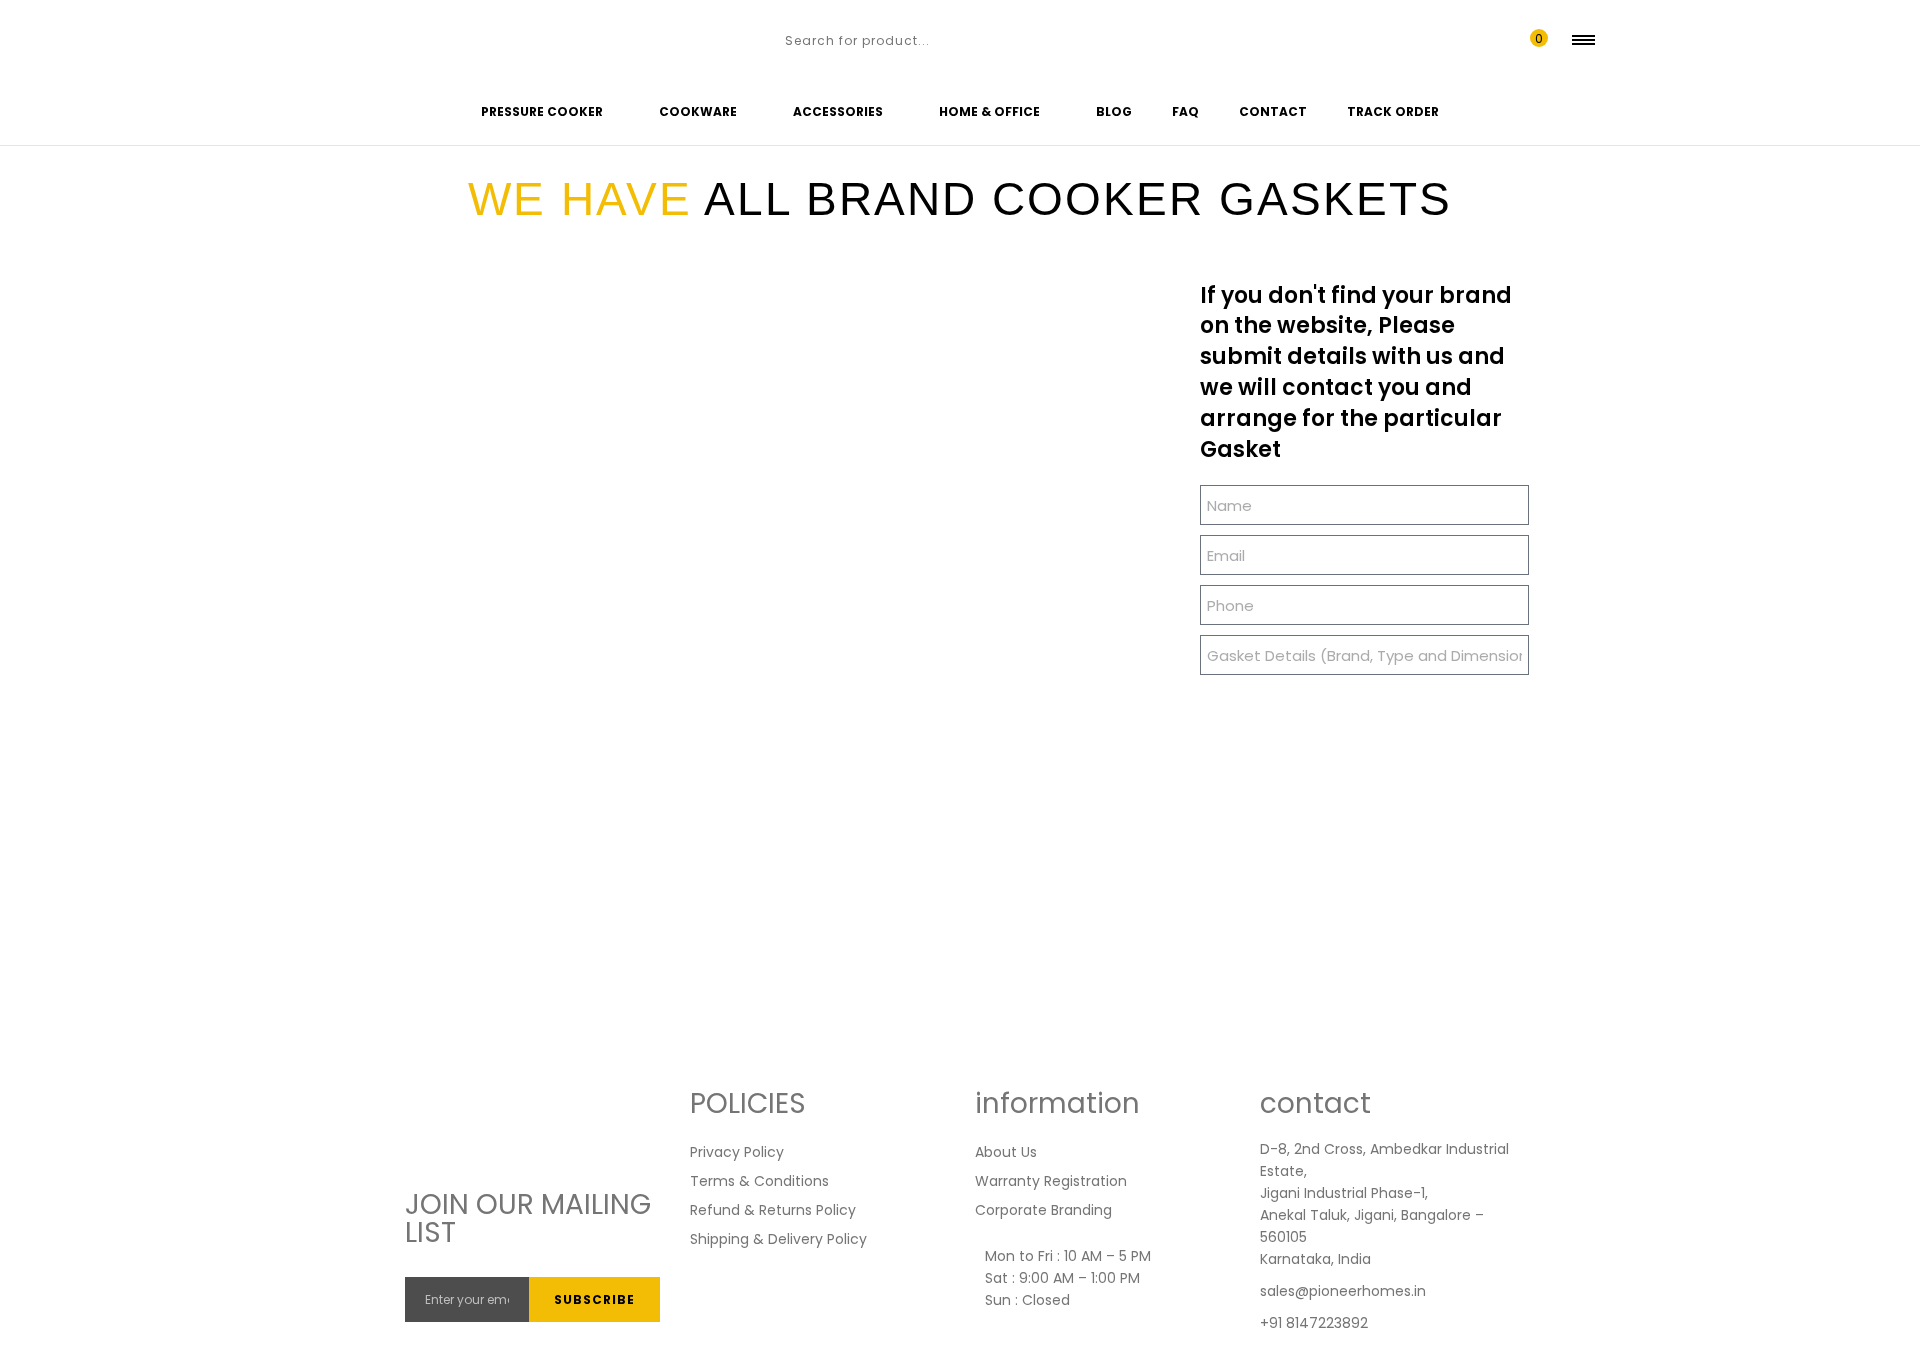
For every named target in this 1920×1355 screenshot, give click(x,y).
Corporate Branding (1043, 1210)
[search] (764, 40)
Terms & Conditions (759, 1181)
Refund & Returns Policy (773, 1210)
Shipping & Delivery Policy (778, 1239)
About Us (1006, 1152)
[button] (1534, 40)
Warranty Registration (1051, 1181)
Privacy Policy (737, 1152)
